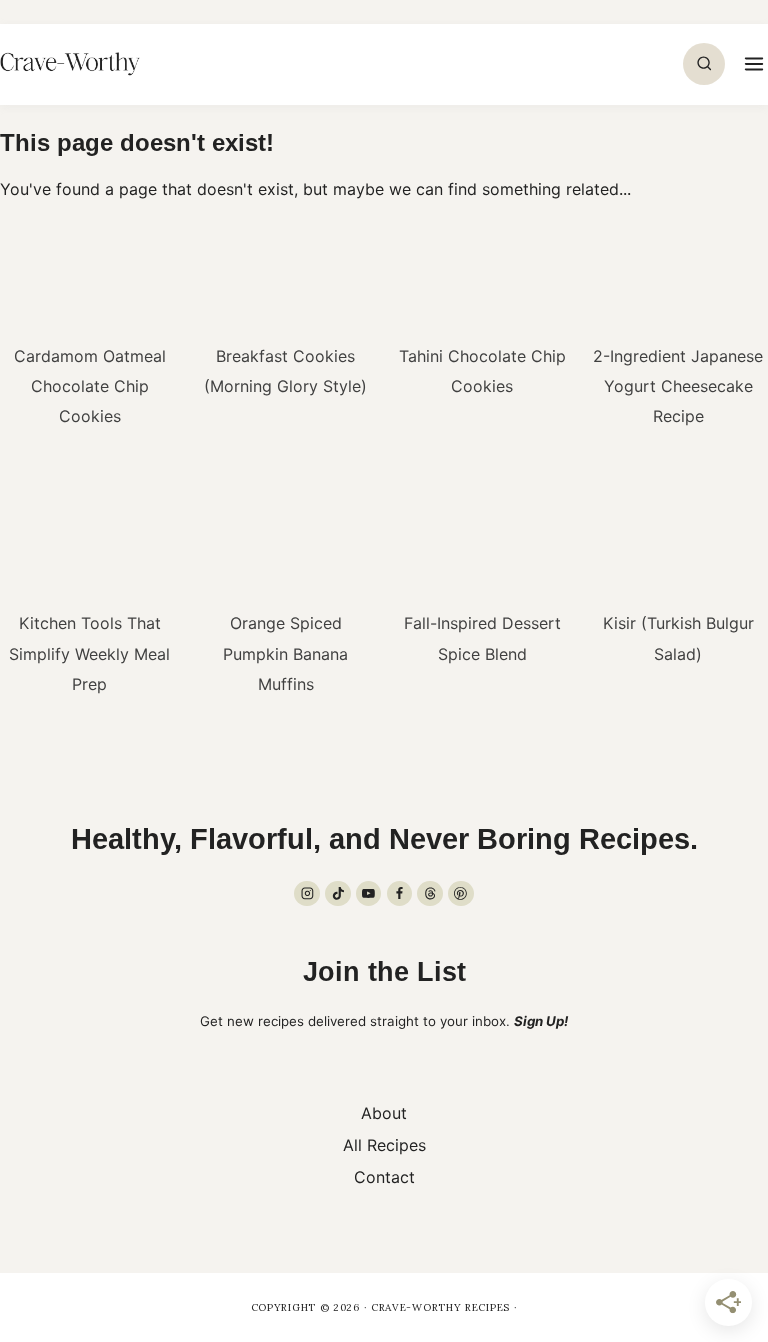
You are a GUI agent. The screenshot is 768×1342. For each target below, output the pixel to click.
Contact (384, 1177)
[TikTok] (338, 894)
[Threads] (430, 894)
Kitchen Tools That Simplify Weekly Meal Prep (89, 653)
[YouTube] (369, 894)
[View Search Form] (704, 64)
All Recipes (384, 1145)
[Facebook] (400, 894)
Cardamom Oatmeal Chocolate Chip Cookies (90, 386)
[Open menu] (751, 63)
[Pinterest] (461, 894)
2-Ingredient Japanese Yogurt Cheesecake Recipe (678, 386)
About (384, 1113)
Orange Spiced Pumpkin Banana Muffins (285, 653)
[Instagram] (307, 894)
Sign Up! (541, 1021)
